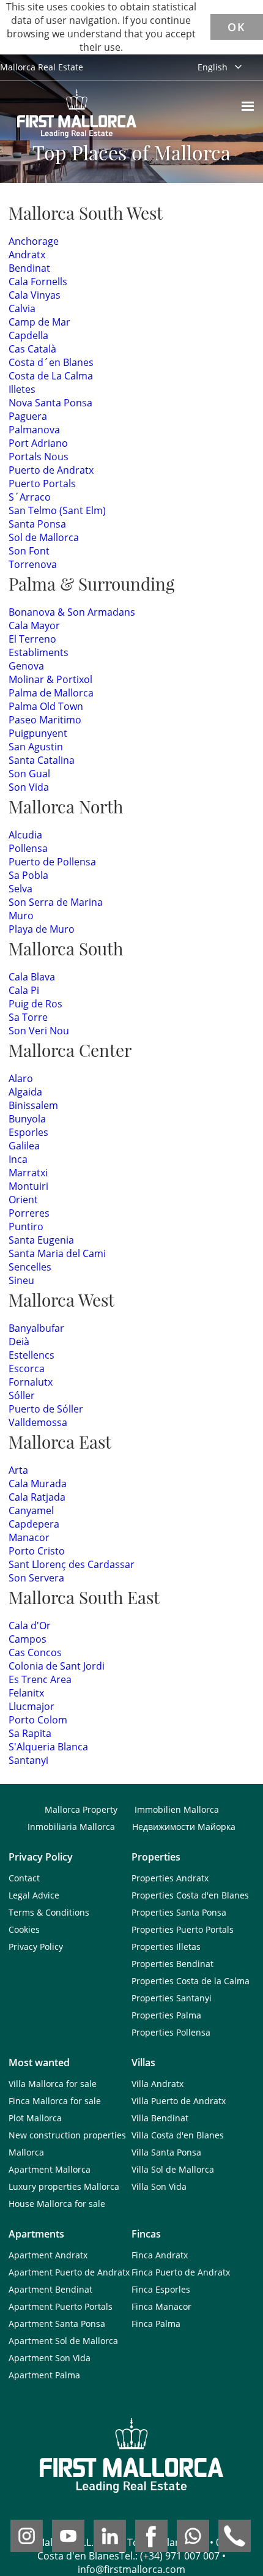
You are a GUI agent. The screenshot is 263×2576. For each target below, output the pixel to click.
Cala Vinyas (35, 295)
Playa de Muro (42, 929)
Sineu (21, 1280)
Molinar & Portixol (50, 679)
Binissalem (33, 1105)
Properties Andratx (170, 1878)
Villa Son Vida (159, 2186)
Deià (19, 1342)
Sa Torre (28, 1017)
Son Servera (36, 1578)
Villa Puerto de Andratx (179, 2101)
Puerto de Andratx (51, 470)
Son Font (29, 551)
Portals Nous (39, 457)
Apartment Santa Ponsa (57, 2324)
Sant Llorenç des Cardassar (72, 1564)
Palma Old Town (46, 706)
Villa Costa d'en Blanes (178, 2135)
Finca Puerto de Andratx (181, 2272)
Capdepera (34, 1524)
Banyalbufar (36, 1328)
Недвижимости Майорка (184, 1827)
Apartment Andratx (48, 2255)
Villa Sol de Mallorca (173, 2169)
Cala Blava (32, 977)
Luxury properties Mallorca (64, 2186)
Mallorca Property (81, 1809)
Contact (24, 1878)
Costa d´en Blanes (51, 362)
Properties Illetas (166, 1947)
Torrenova (33, 564)
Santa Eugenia (41, 1240)
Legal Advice (34, 1895)
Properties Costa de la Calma (191, 1981)
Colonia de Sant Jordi (57, 1666)
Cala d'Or (30, 1626)
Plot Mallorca (35, 2118)
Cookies (24, 1929)
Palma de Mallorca (51, 693)
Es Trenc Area (40, 1679)
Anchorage (34, 241)
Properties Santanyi (172, 1998)
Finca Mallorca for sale (55, 2101)
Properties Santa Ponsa (179, 1912)
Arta (18, 1470)
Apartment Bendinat (50, 2289)
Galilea (24, 1146)
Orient (23, 1200)
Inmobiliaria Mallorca (71, 1827)
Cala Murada (38, 1484)
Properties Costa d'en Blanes (190, 1895)
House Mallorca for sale (57, 2204)
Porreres (29, 1213)
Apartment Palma (44, 2375)
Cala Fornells (38, 282)
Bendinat (29, 268)
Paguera (28, 416)
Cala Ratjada (37, 1497)
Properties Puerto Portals (183, 1929)
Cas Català (32, 349)
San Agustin (36, 747)
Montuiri (28, 1186)
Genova (26, 666)
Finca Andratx (160, 2255)
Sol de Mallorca (44, 537)
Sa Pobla (28, 875)
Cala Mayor (34, 625)
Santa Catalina (42, 760)
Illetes (22, 389)
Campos (28, 1639)
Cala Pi (24, 990)
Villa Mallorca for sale (53, 2084)
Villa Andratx (157, 2084)
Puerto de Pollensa (52, 862)
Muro (21, 916)
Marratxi (28, 1173)
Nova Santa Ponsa (50, 403)
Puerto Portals (42, 483)
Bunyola (27, 1119)
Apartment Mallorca (50, 2169)
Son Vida (29, 787)
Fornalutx (31, 1382)
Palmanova (34, 430)
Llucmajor (31, 1706)
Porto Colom (38, 1720)
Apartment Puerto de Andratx (69, 2272)
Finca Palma (156, 2324)
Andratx (27, 255)
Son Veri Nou (39, 1031)
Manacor (29, 1537)
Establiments (39, 652)
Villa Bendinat (160, 2118)
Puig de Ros (35, 1004)
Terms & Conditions (49, 1912)
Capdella (28, 335)
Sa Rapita (30, 1733)
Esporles (28, 1132)
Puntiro (26, 1226)
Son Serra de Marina (56, 902)
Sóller (22, 1395)
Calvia (22, 308)
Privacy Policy (36, 1947)
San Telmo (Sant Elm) (57, 510)
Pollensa (28, 848)
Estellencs (31, 1355)
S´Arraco (30, 497)
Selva (20, 889)
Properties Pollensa (171, 2032)
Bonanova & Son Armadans (72, 612)
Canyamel (31, 1510)
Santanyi (28, 1760)
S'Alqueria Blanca (48, 1747)
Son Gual (29, 774)
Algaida (25, 1092)
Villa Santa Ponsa (166, 2152)
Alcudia (25, 835)
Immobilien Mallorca (177, 1809)
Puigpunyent (38, 733)
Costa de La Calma (51, 376)
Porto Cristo (37, 1551)
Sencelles (30, 1267)
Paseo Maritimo (45, 720)
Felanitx (26, 1693)
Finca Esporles (161, 2289)
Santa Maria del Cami (57, 1253)
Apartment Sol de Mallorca (63, 2341)
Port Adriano (38, 443)
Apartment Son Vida (50, 2358)
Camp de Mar (39, 322)
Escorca (27, 1368)
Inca (18, 1159)
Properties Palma (166, 2015)
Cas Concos (35, 1652)
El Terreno (32, 639)
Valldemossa (38, 1422)
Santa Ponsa (37, 524)
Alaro (21, 1078)
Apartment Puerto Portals (61, 2306)
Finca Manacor (161, 2306)
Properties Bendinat (172, 1964)
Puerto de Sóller (46, 1409)
